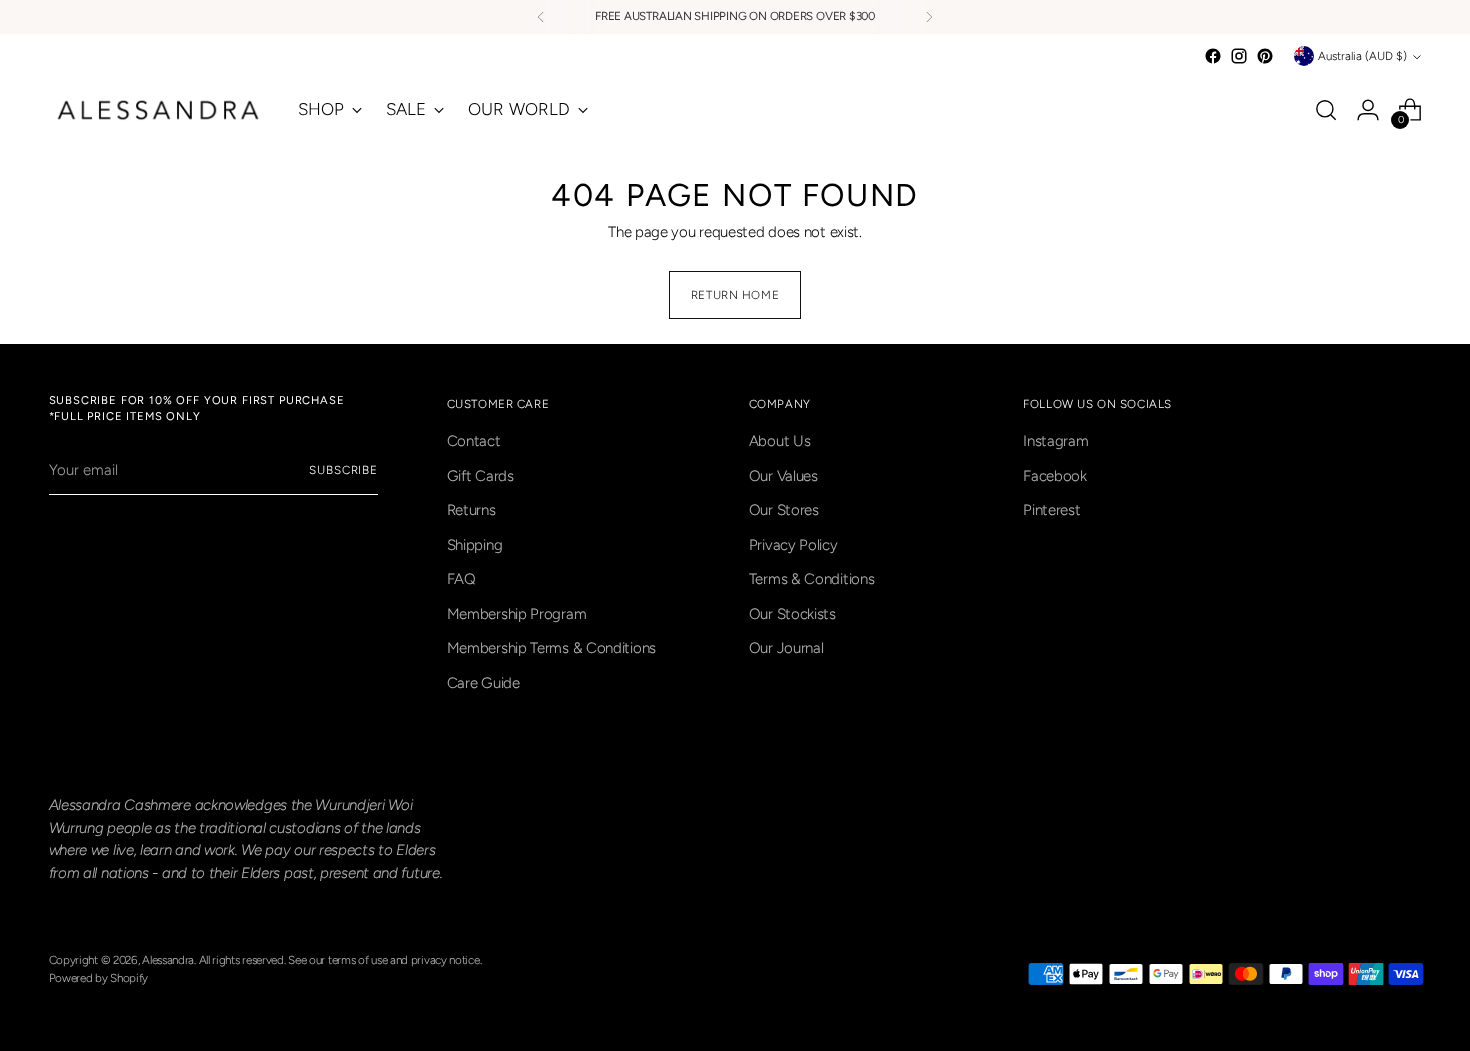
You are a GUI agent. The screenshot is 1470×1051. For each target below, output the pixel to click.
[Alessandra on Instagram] (1239, 56)
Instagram (1055, 441)
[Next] (929, 17)
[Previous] (541, 17)
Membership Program (517, 614)
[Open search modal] (1326, 110)
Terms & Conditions (812, 579)
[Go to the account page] (1368, 110)
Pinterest (1051, 510)
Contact (474, 441)
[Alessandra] (159, 110)
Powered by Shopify (99, 978)
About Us (780, 441)
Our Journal (786, 648)
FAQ (461, 579)
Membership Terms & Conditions (551, 648)
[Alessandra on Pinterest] (1265, 56)
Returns (471, 510)
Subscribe (343, 470)
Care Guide (483, 683)
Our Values (783, 476)
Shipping (475, 545)
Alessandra (168, 960)
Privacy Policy (793, 545)
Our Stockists (792, 614)
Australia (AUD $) (1362, 56)
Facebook (1055, 476)
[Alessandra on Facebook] (1213, 56)
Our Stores (784, 510)
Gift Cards (480, 476)
